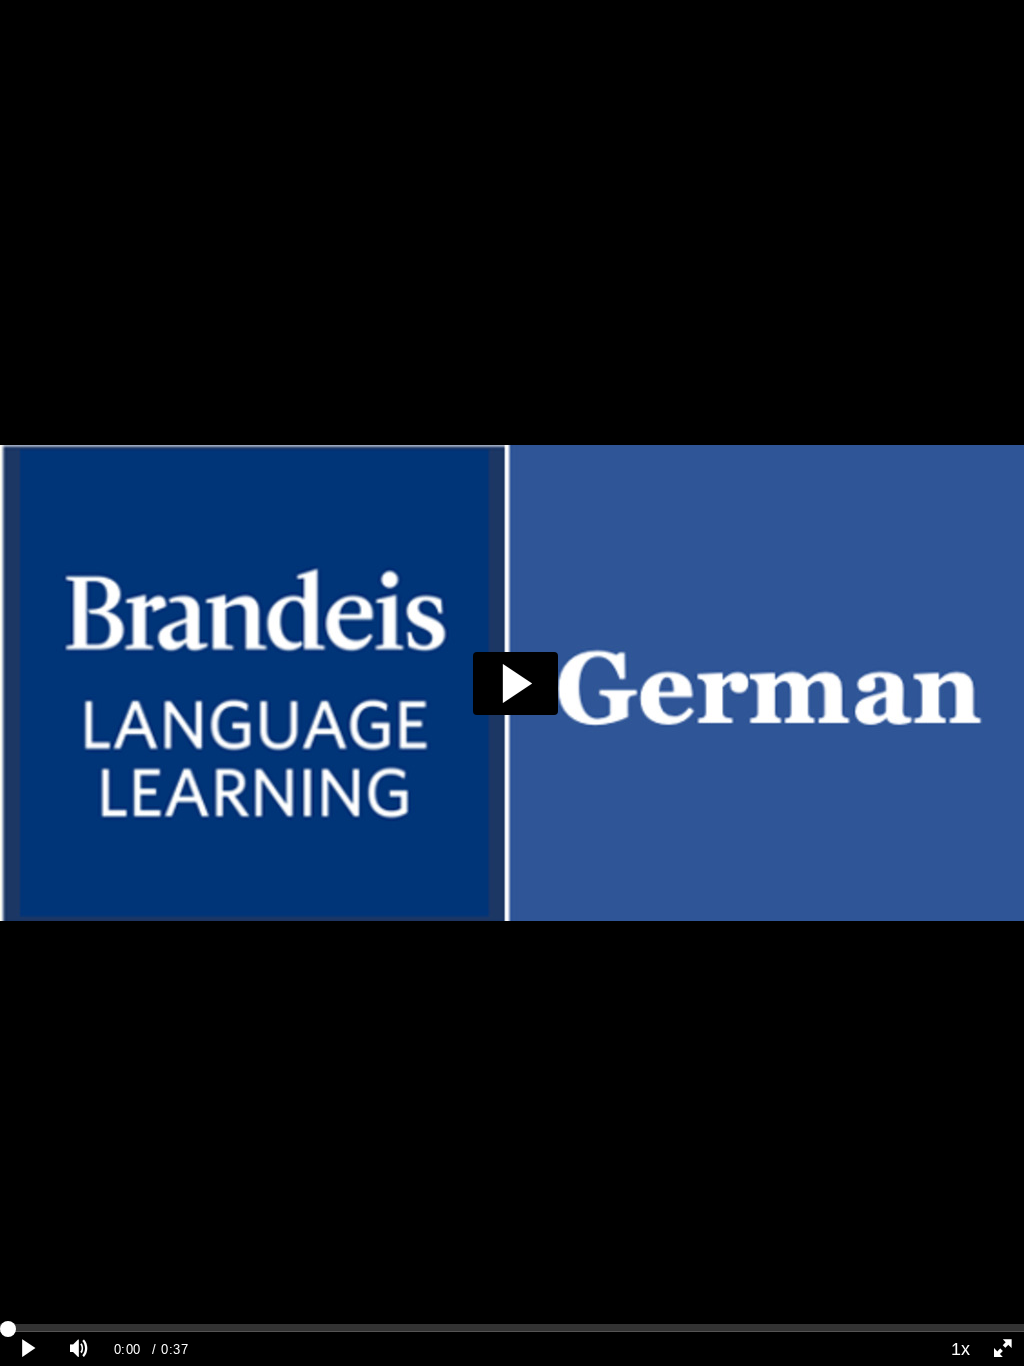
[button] (515, 683)
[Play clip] (29, 1349)
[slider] (512, 1328)
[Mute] (79, 1349)
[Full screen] (1003, 1349)
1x (960, 1349)
